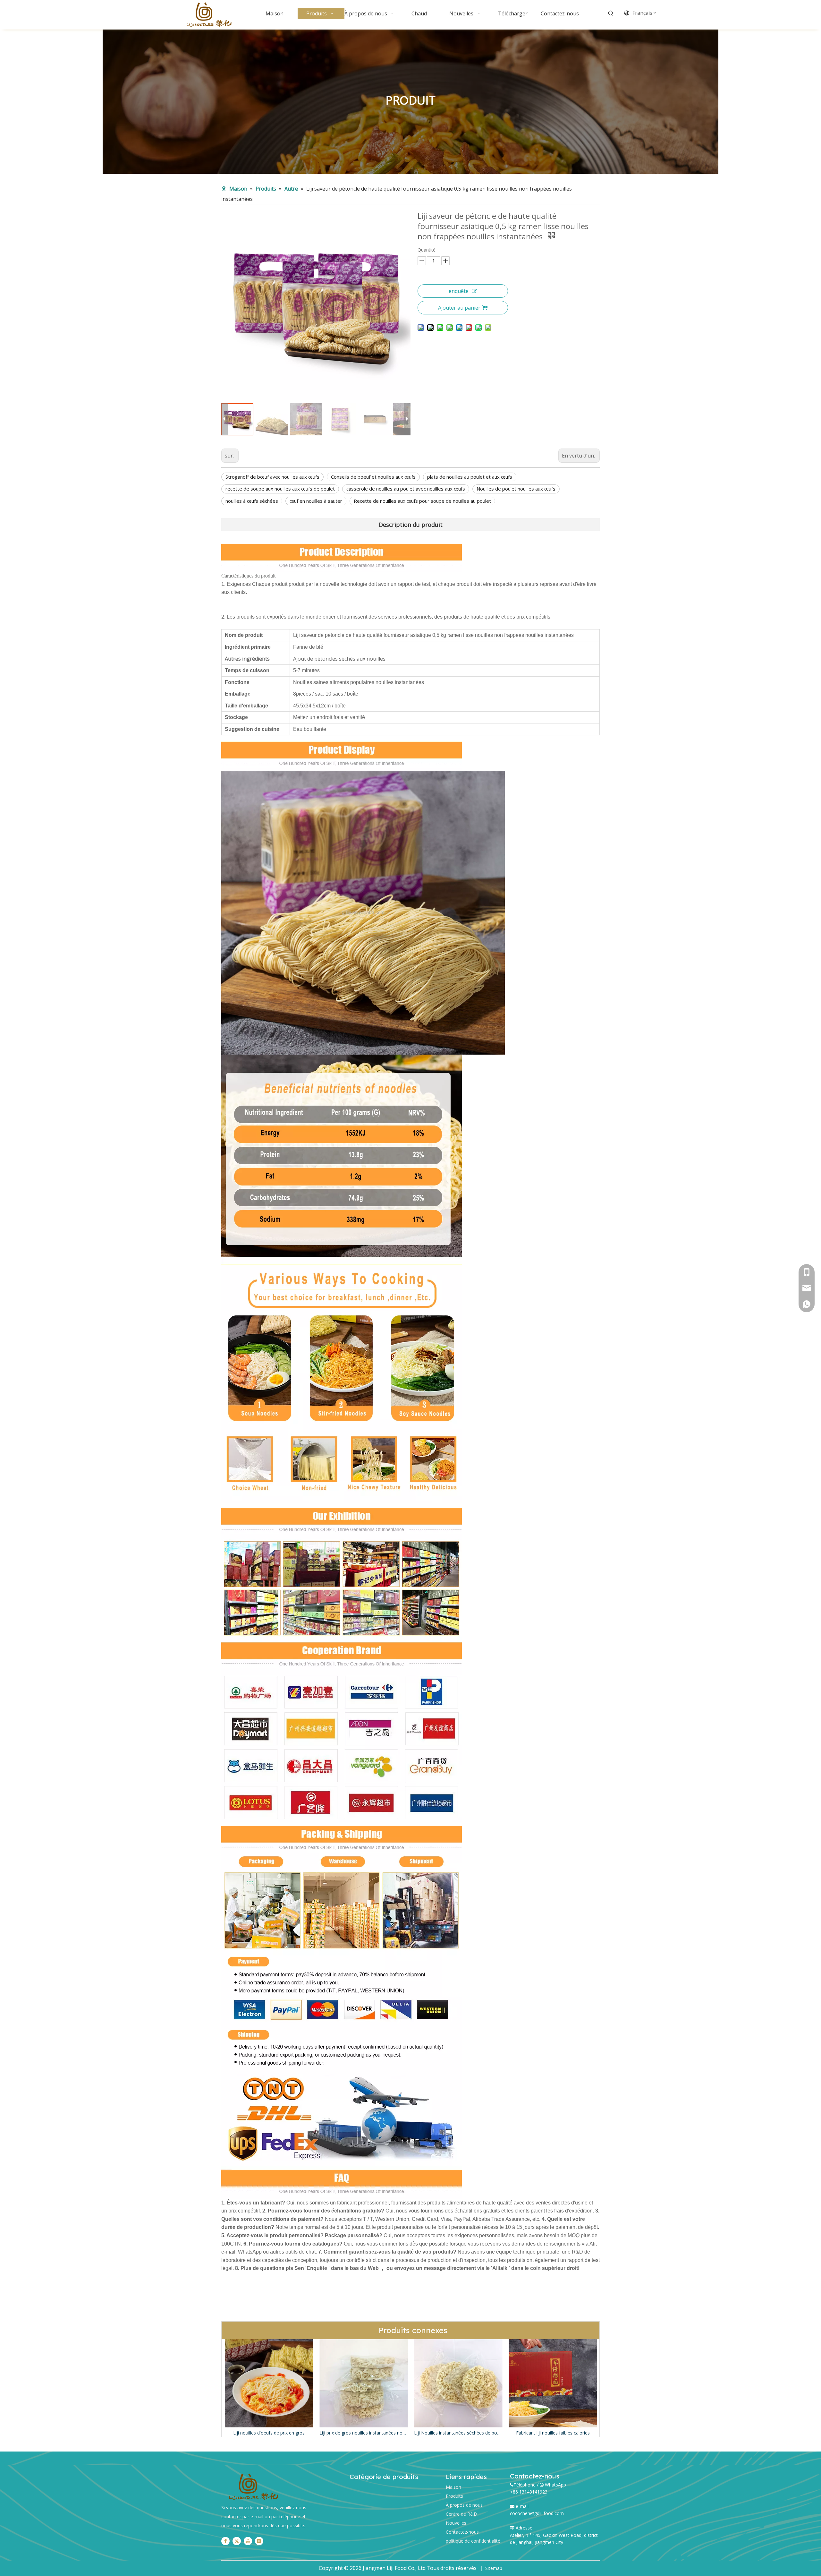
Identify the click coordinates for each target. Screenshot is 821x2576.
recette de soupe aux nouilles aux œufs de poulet (280, 489)
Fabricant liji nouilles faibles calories (400, 2433)
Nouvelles (456, 2523)
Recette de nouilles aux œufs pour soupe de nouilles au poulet (422, 501)
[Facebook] (225, 2541)
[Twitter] (237, 2541)
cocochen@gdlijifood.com (537, 2513)
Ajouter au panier (459, 308)
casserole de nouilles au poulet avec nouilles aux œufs (406, 489)
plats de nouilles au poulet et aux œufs (470, 477)
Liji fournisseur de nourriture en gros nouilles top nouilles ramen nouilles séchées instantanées (589, 2433)
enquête (459, 291)
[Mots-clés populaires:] (611, 13)
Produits (454, 2496)
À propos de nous (464, 2505)
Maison (453, 2487)
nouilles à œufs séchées (252, 501)
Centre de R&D (461, 2514)
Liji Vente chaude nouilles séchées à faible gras (495, 2433)
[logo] (253, 2487)
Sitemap (494, 2568)
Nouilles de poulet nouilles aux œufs (516, 489)
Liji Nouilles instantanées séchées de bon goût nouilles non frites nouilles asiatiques (305, 2433)
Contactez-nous (462, 2532)
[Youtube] (248, 2541)
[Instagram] (259, 2541)
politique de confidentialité (473, 2541)
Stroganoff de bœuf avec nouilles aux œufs (272, 477)
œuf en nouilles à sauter (316, 501)
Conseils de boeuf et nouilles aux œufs (373, 477)
